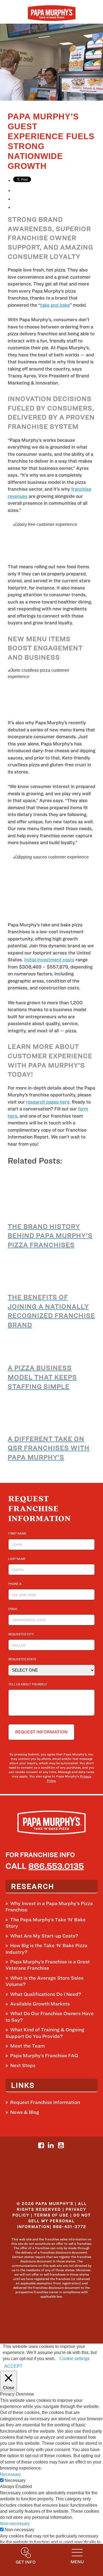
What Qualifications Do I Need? (46, 1994)
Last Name (18, 1559)
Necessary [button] (10, 2474)
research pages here (48, 1102)
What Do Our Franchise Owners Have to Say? (50, 2017)
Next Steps (23, 2065)
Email (14, 1609)
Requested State (23, 1659)
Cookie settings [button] (74, 2359)
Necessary (15, 2480)
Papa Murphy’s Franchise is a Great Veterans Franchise (48, 1965)
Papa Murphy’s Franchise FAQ (44, 2055)
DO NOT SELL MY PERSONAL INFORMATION (54, 2221)
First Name (19, 1533)
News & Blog (25, 2112)
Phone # (16, 1584)
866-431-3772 (70, 2227)
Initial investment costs (49, 960)
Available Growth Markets (40, 2004)
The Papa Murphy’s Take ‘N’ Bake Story (46, 1923)
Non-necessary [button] (15, 2524)
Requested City (22, 1634)
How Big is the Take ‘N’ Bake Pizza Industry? (46, 1949)
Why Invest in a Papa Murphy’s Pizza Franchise (49, 1906)
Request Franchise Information (45, 2102)
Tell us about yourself (28, 1684)
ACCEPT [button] (13, 2366)
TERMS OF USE (51, 2215)
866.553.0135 (56, 1866)
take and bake (55, 305)
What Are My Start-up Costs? (44, 1936)
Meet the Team (27, 2046)
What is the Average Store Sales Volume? (44, 1981)
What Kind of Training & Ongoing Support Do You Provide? (45, 2033)
